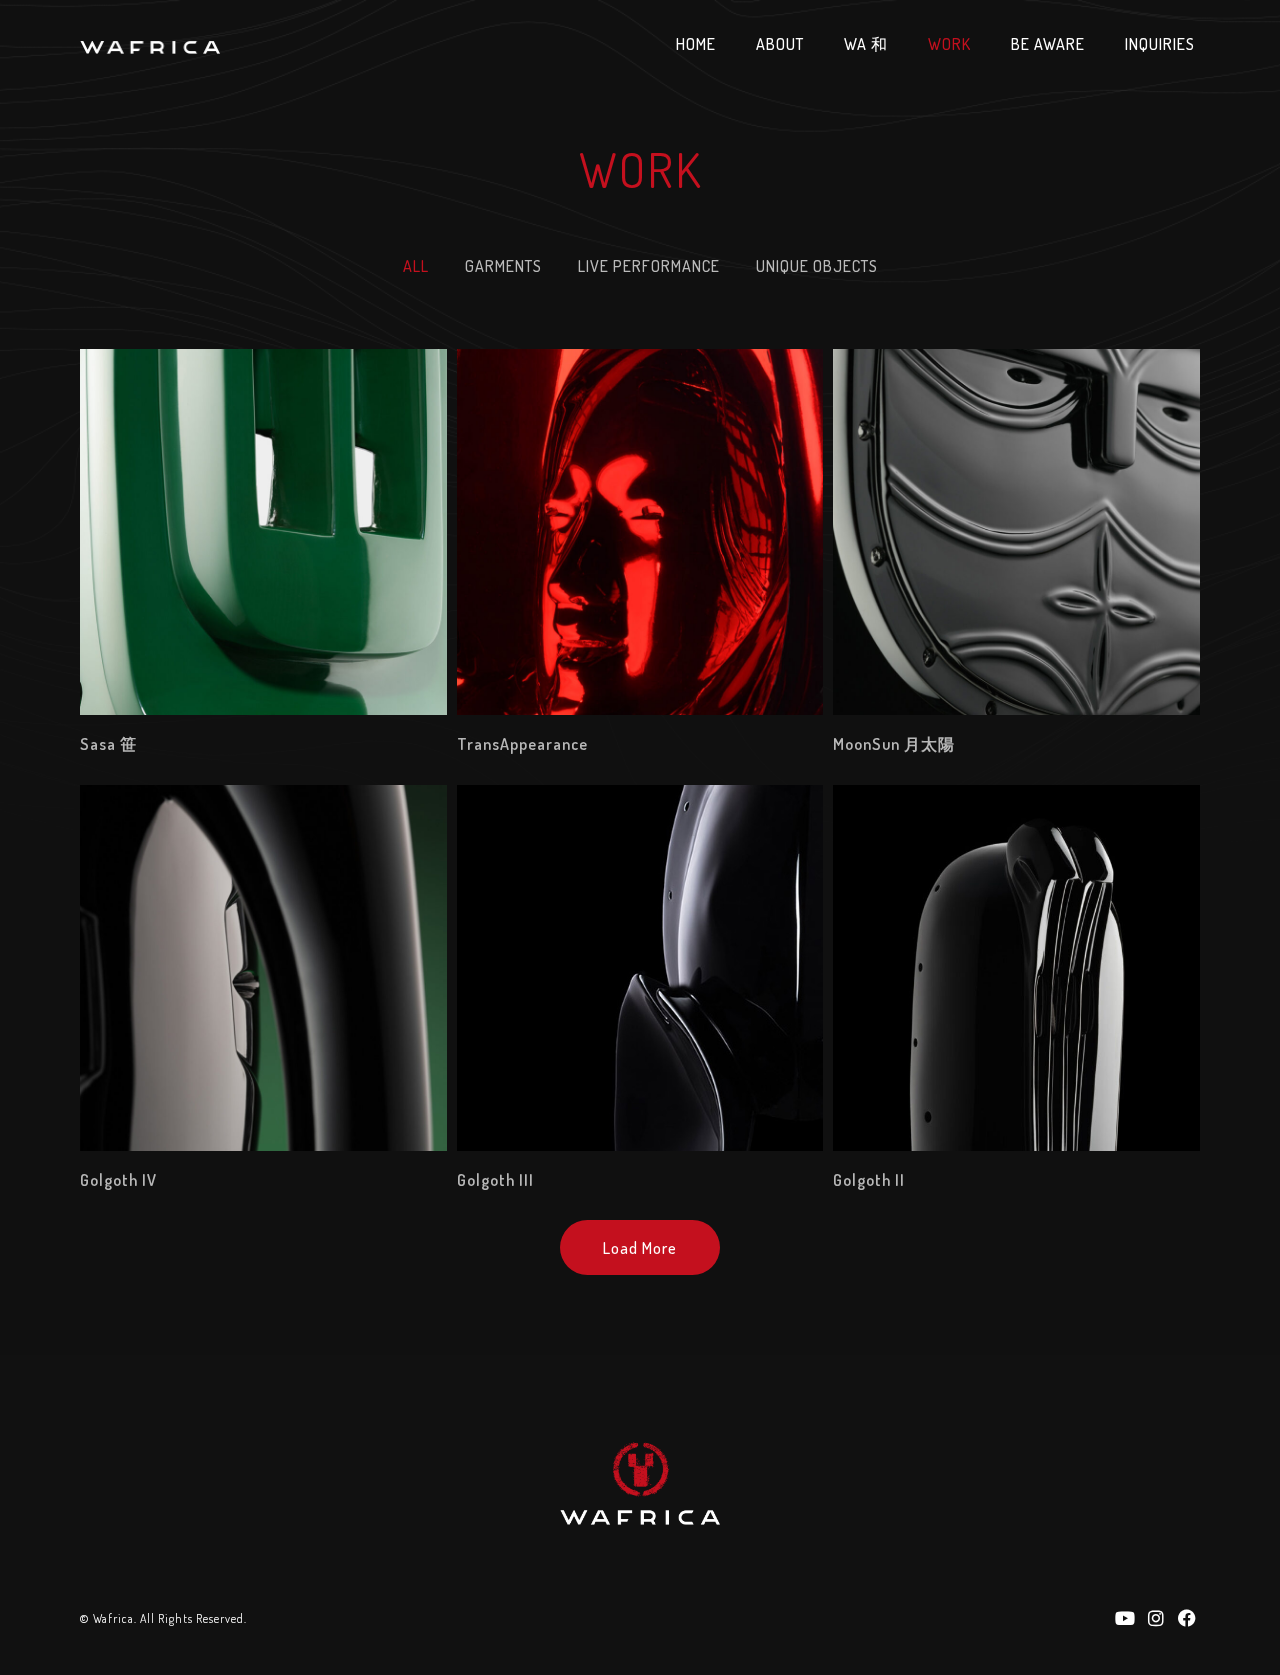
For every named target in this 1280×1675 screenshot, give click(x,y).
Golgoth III (495, 1180)
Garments (503, 266)
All (416, 266)
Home (696, 44)
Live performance (649, 266)
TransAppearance (522, 744)
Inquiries (1160, 44)
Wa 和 (866, 44)
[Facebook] (1187, 1617)
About (780, 44)
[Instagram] (1156, 1617)
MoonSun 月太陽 (894, 744)
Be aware (1048, 44)
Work (949, 44)
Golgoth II (869, 1180)
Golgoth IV (118, 1180)
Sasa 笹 (108, 744)
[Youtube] (1124, 1617)
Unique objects (817, 266)
